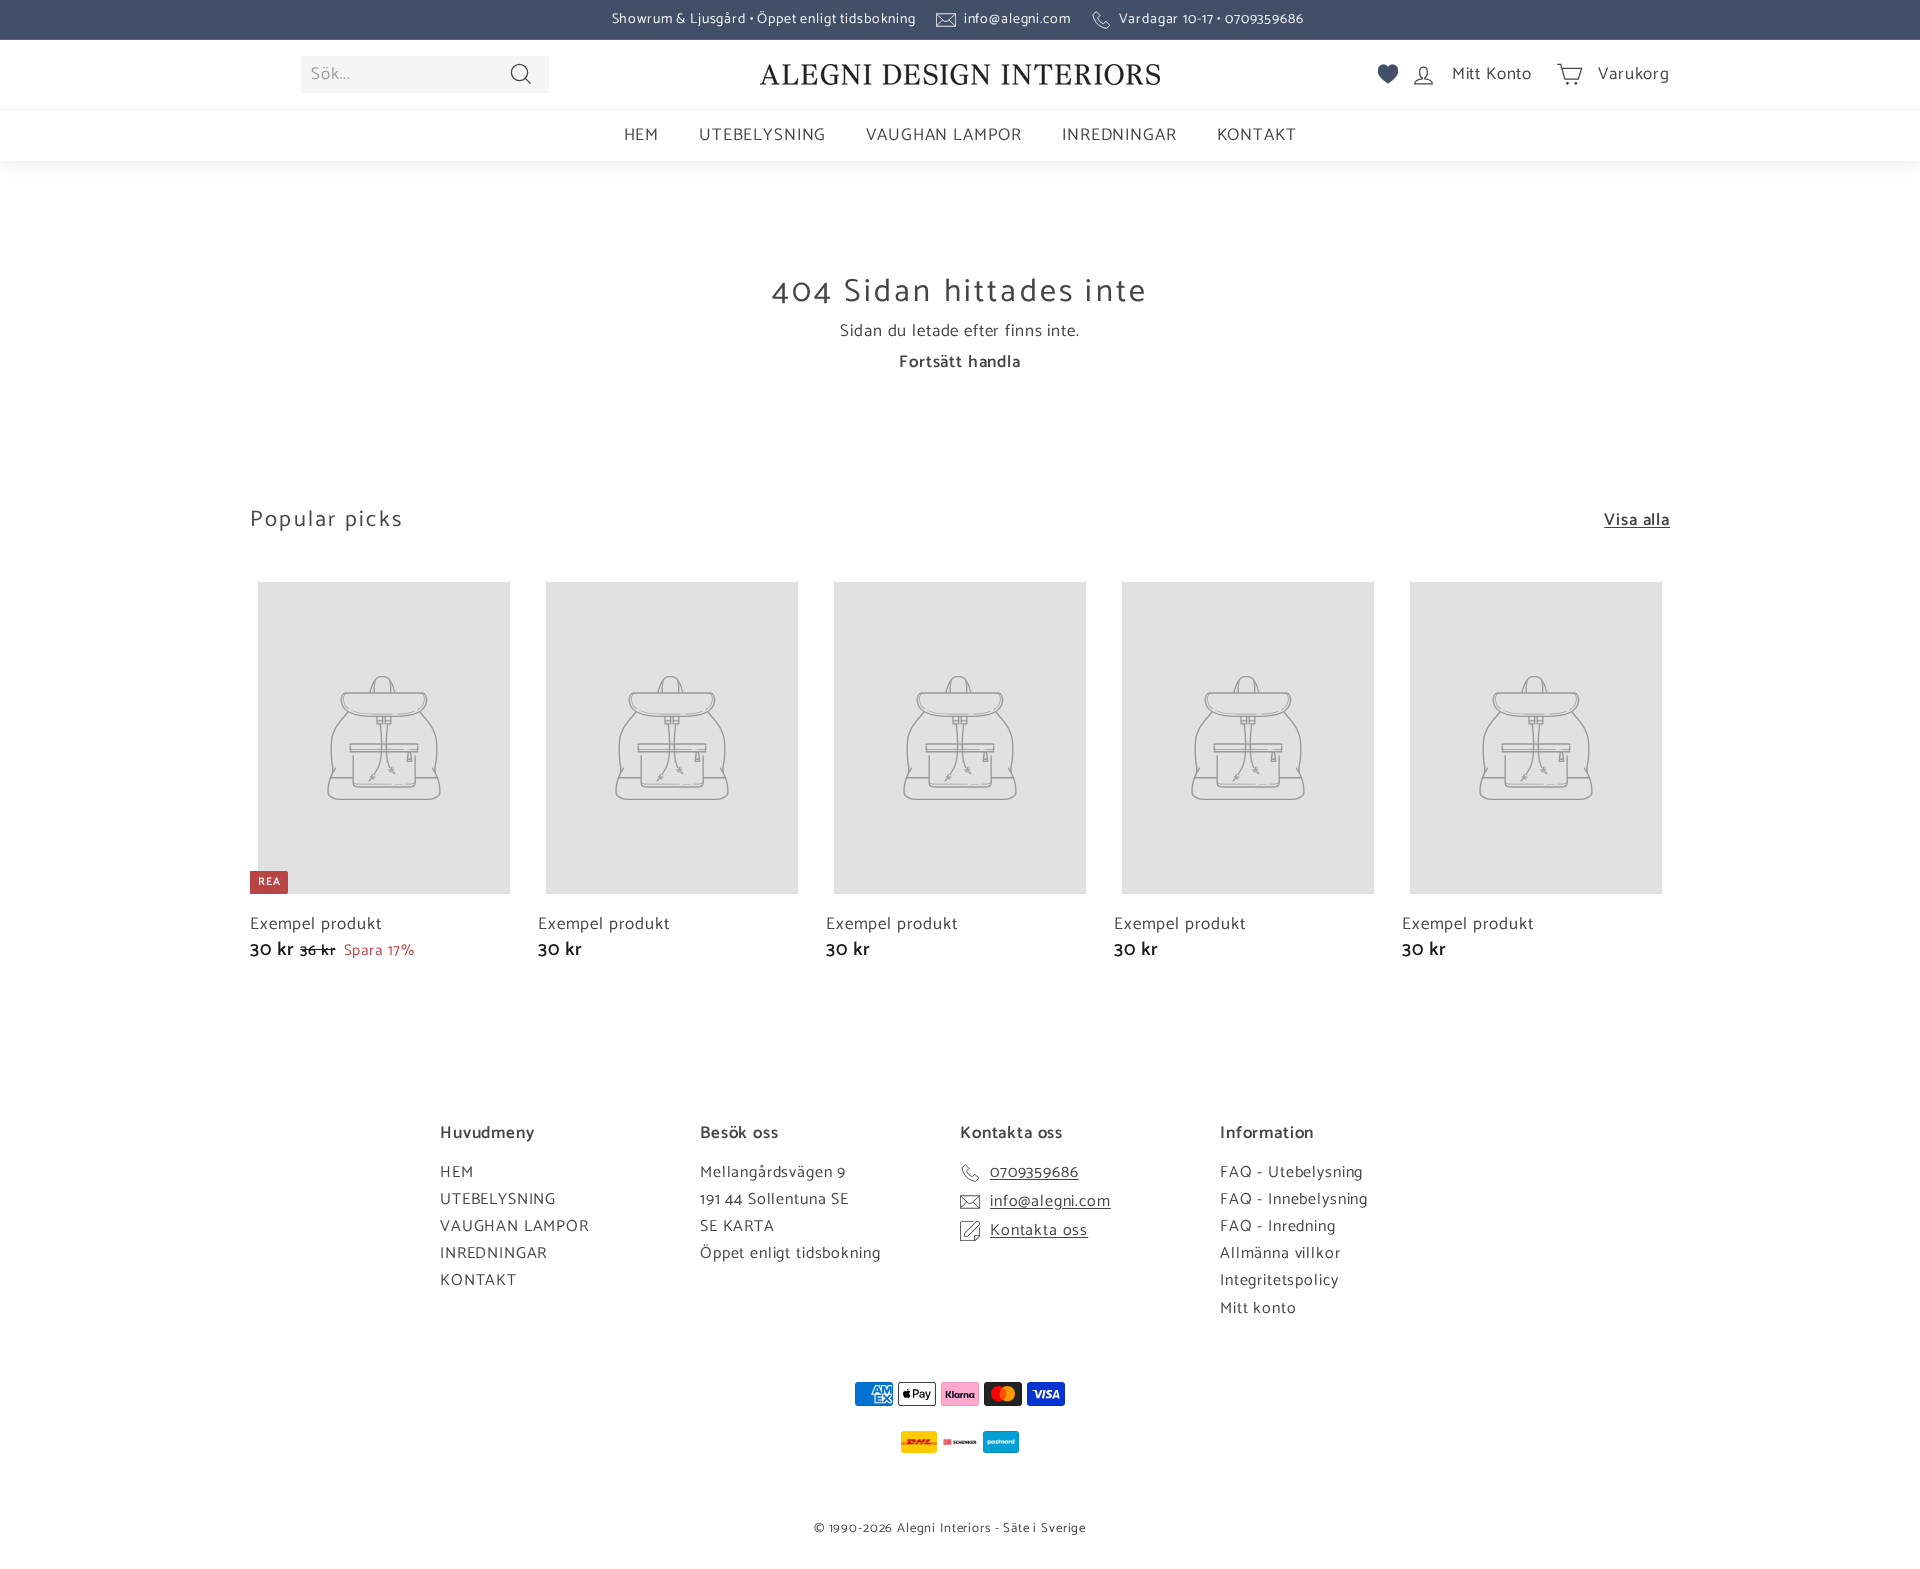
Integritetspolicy (1279, 1280)
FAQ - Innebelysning (1294, 1199)
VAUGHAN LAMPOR (944, 135)
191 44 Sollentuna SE (774, 1199)
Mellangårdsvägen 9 (773, 1172)
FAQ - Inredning (1278, 1226)
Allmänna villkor (1280, 1253)
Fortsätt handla (960, 362)
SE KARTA (737, 1226)
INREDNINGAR (1119, 135)
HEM (642, 135)
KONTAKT (1257, 135)
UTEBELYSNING (762, 135)
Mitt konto (1258, 1308)
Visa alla (1637, 520)
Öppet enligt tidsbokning (790, 1253)
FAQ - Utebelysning (1291, 1172)
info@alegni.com (1017, 19)
